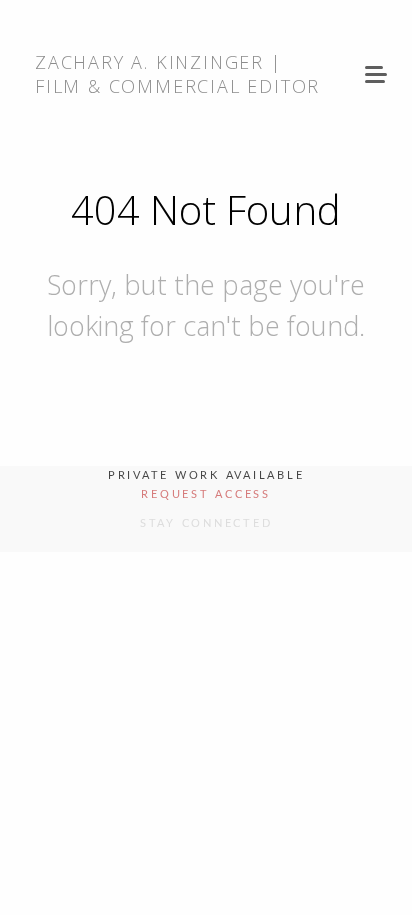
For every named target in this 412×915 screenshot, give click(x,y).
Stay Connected (206, 523)
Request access (206, 494)
